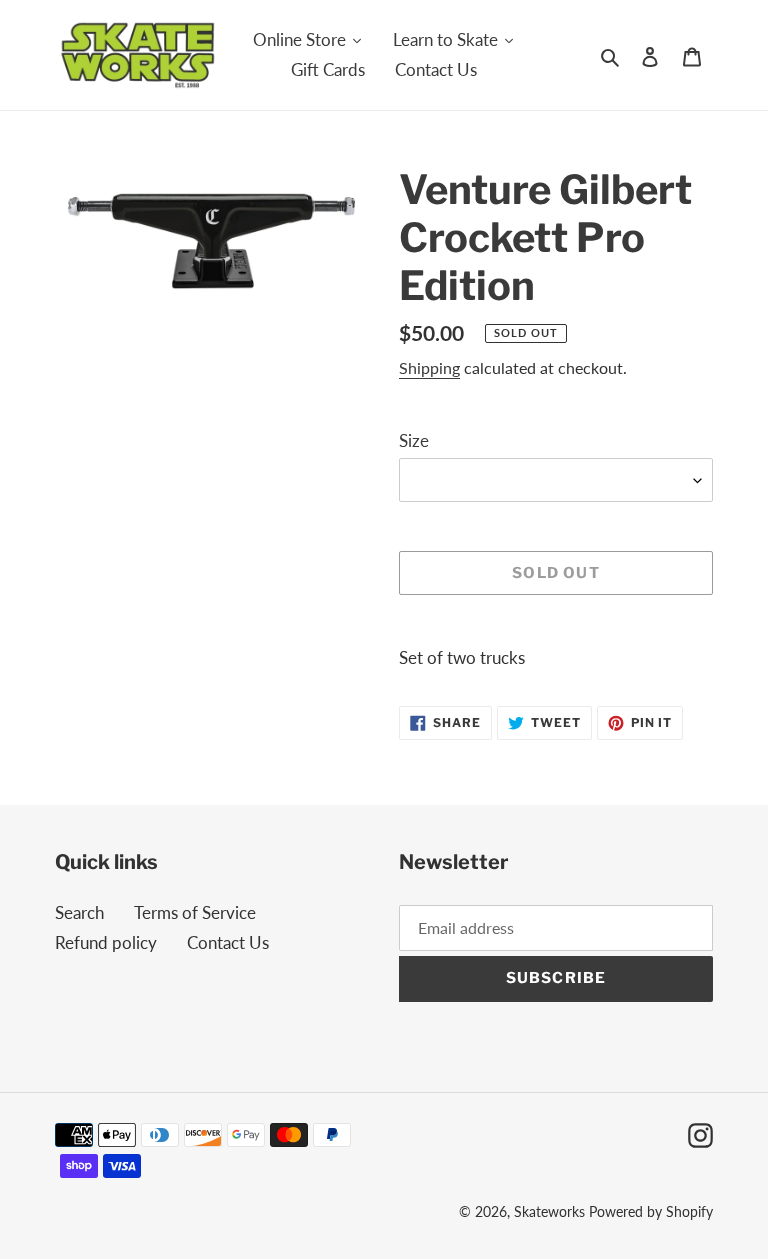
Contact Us (228, 942)
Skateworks (549, 1211)
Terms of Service (195, 912)
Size (414, 440)
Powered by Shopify (651, 1211)
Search (79, 912)
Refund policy (106, 942)
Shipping (429, 367)
